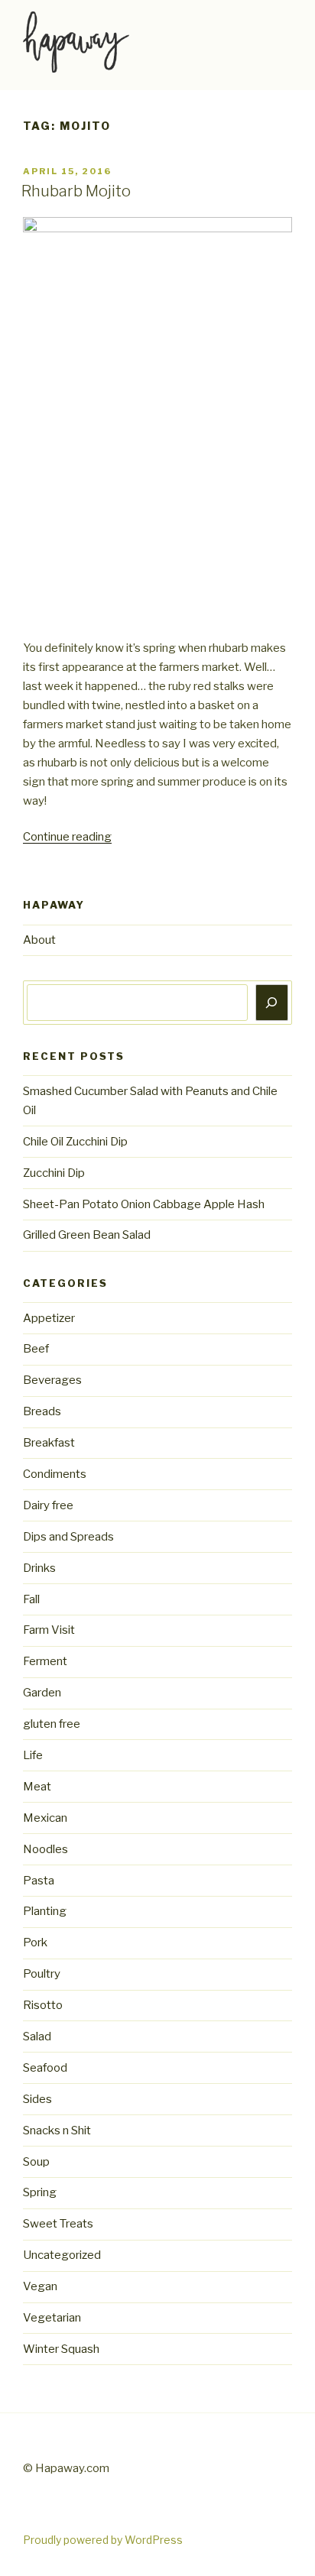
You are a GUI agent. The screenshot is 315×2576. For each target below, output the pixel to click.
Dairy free (48, 1505)
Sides (37, 2099)
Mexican (45, 1818)
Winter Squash (61, 2349)
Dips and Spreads (68, 1537)
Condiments (55, 1474)
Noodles (45, 1849)
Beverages (52, 1380)
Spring (40, 2192)
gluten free (52, 1724)
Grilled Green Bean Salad (87, 1235)
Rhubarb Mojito (76, 191)
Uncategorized (62, 2255)
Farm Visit (49, 1630)
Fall (31, 1599)
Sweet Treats (58, 2224)
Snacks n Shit (57, 2130)
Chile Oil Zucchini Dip (75, 1142)
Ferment (45, 1661)
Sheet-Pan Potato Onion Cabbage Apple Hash (144, 1204)
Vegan (40, 2286)
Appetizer (49, 1318)
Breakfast (49, 1443)
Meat (37, 1787)
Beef (36, 1349)
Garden (42, 1693)
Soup (36, 2162)
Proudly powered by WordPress (103, 2540)
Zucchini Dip (54, 1173)
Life (33, 1755)
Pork (35, 1943)
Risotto (43, 2005)
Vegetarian (52, 2318)
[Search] (272, 1003)
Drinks (39, 1568)
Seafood (45, 2068)
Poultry (42, 1974)
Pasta (39, 1881)
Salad (37, 2036)
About (39, 940)
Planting (45, 1911)
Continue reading (67, 837)
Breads (42, 1411)
